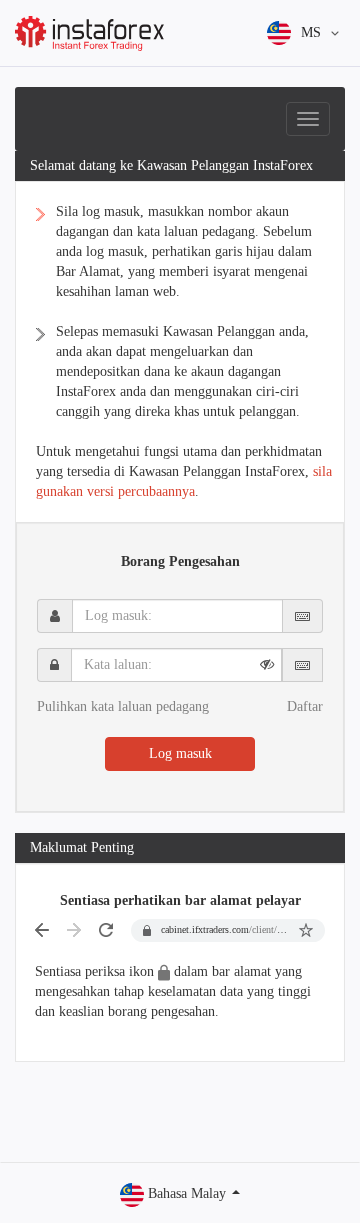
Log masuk (180, 753)
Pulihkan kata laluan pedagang (123, 706)
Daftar (305, 706)
